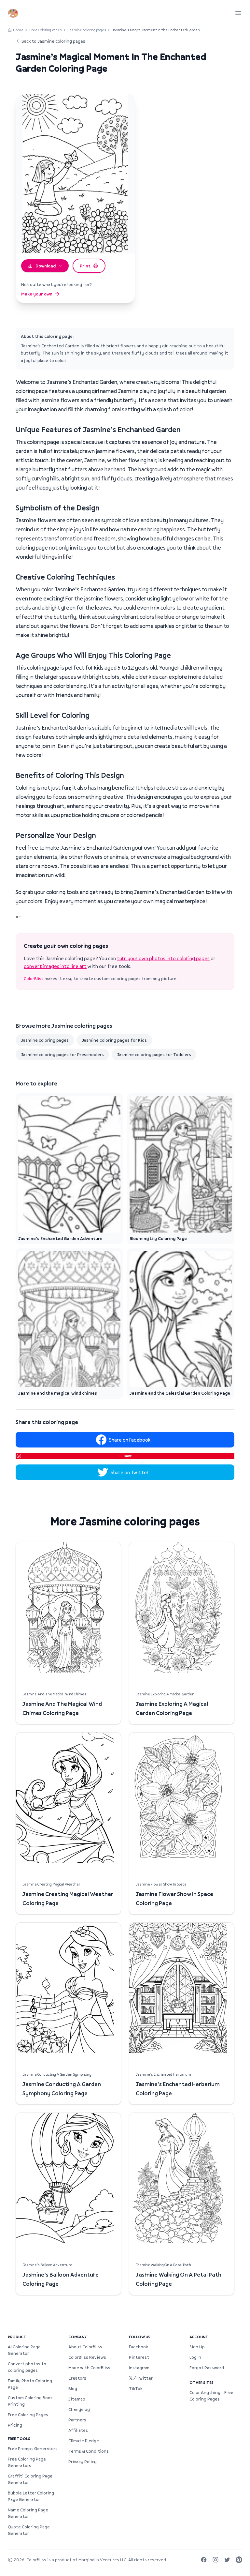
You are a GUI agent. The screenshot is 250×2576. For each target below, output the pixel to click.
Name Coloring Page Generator (28, 2513)
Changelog (79, 2409)
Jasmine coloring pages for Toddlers (154, 1054)
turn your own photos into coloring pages (163, 958)
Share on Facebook (130, 1440)
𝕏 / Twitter (141, 2378)
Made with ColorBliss (89, 2368)
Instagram (139, 2368)
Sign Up (197, 2347)
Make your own (37, 294)
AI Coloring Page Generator (24, 2350)
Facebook (138, 2347)
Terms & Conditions (89, 2451)
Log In (195, 2357)
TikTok (136, 2388)
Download (46, 266)
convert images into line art (55, 966)
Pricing (15, 2425)
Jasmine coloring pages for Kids (114, 1040)
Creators (77, 2378)
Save (128, 1456)
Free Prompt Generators (33, 2448)
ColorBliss (34, 978)
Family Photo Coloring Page (30, 2384)
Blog (73, 2388)
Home (18, 30)
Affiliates (78, 2430)
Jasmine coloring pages (87, 30)
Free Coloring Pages (46, 30)
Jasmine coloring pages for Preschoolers (62, 1054)
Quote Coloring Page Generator (29, 2530)
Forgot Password (207, 2368)
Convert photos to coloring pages (27, 2367)
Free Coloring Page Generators (27, 2462)
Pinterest (139, 2357)
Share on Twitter (130, 1472)
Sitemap (77, 2399)
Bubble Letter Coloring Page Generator (31, 2496)
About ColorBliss (85, 2347)
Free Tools (19, 2439)
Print (85, 266)
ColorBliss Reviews (87, 2357)
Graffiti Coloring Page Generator (30, 2479)
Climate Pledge (84, 2441)
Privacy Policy (83, 2462)
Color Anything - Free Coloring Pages (211, 2396)
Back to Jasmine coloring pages (53, 41)
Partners (77, 2420)
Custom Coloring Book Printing (30, 2401)
